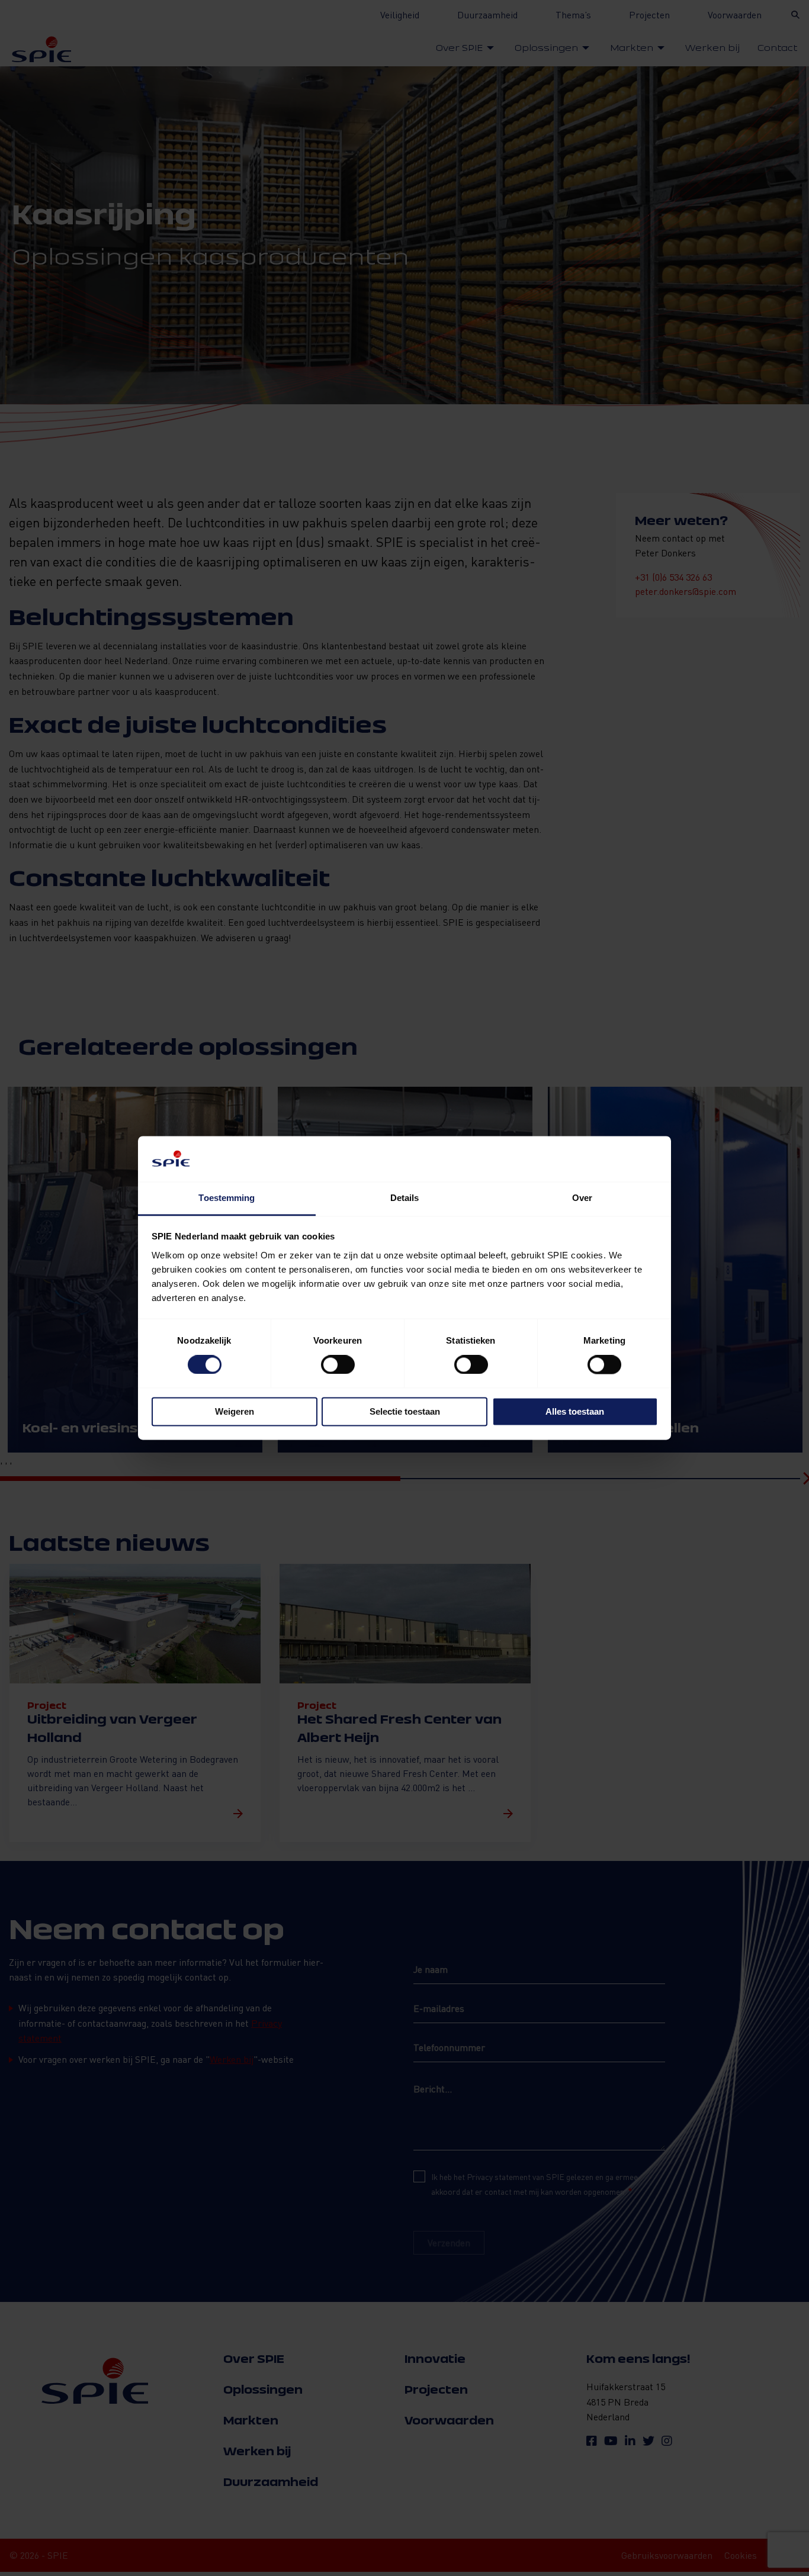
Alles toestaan (575, 1411)
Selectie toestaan (405, 1411)
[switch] (338, 1365)
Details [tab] (405, 1198)
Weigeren (235, 1411)
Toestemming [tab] (227, 1198)
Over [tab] (582, 1198)
